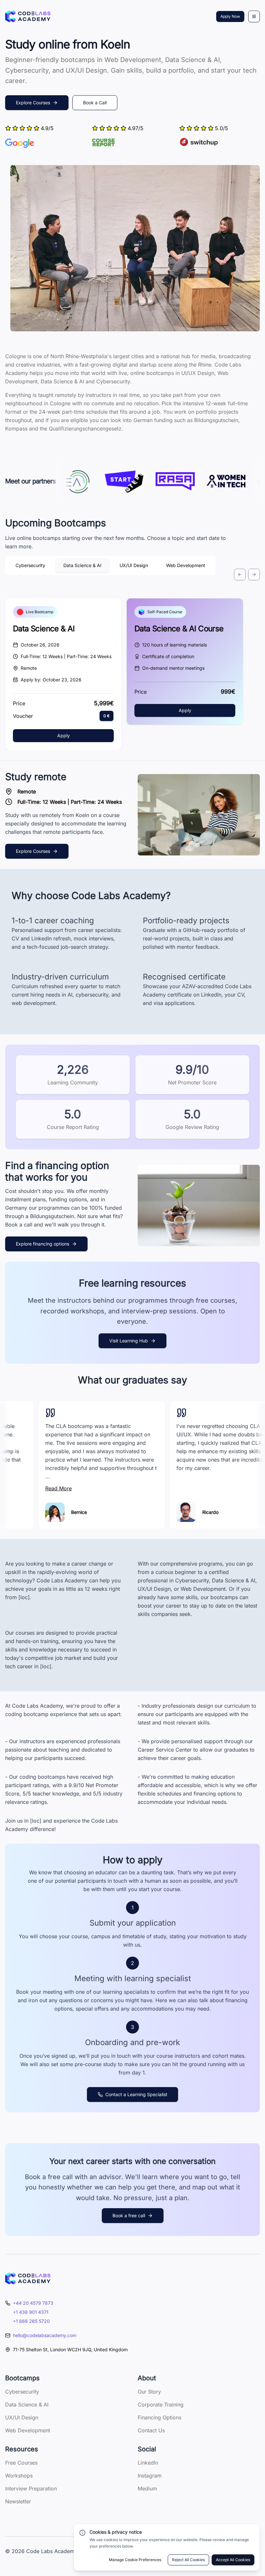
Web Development (28, 2430)
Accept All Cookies (233, 2560)
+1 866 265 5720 (31, 2321)
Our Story (149, 2392)
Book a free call (129, 2215)
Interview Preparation (31, 2488)
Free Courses (21, 2463)
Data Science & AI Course (179, 629)
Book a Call (95, 103)
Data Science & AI (44, 629)
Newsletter (18, 2501)
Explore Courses (33, 103)
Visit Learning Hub (129, 1341)
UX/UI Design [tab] (134, 565)
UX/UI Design (22, 2417)
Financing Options (159, 2417)
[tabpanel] (132, 633)
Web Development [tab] (186, 565)
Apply (64, 735)
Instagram (150, 2476)
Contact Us (151, 2430)
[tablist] (110, 565)
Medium (147, 2488)
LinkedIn (148, 2463)
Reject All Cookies (188, 2560)
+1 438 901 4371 (31, 2312)
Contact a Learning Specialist (136, 2094)
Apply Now (230, 16)
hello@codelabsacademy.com (45, 2335)
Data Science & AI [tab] (82, 565)
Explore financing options (42, 1244)
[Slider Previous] (240, 574)
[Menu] (254, 16)
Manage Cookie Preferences (135, 2560)
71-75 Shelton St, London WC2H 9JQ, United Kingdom (70, 2349)
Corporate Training (161, 2405)
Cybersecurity (22, 2392)
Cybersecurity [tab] (30, 565)
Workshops (19, 2476)
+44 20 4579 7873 (33, 2303)
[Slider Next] (254, 574)
